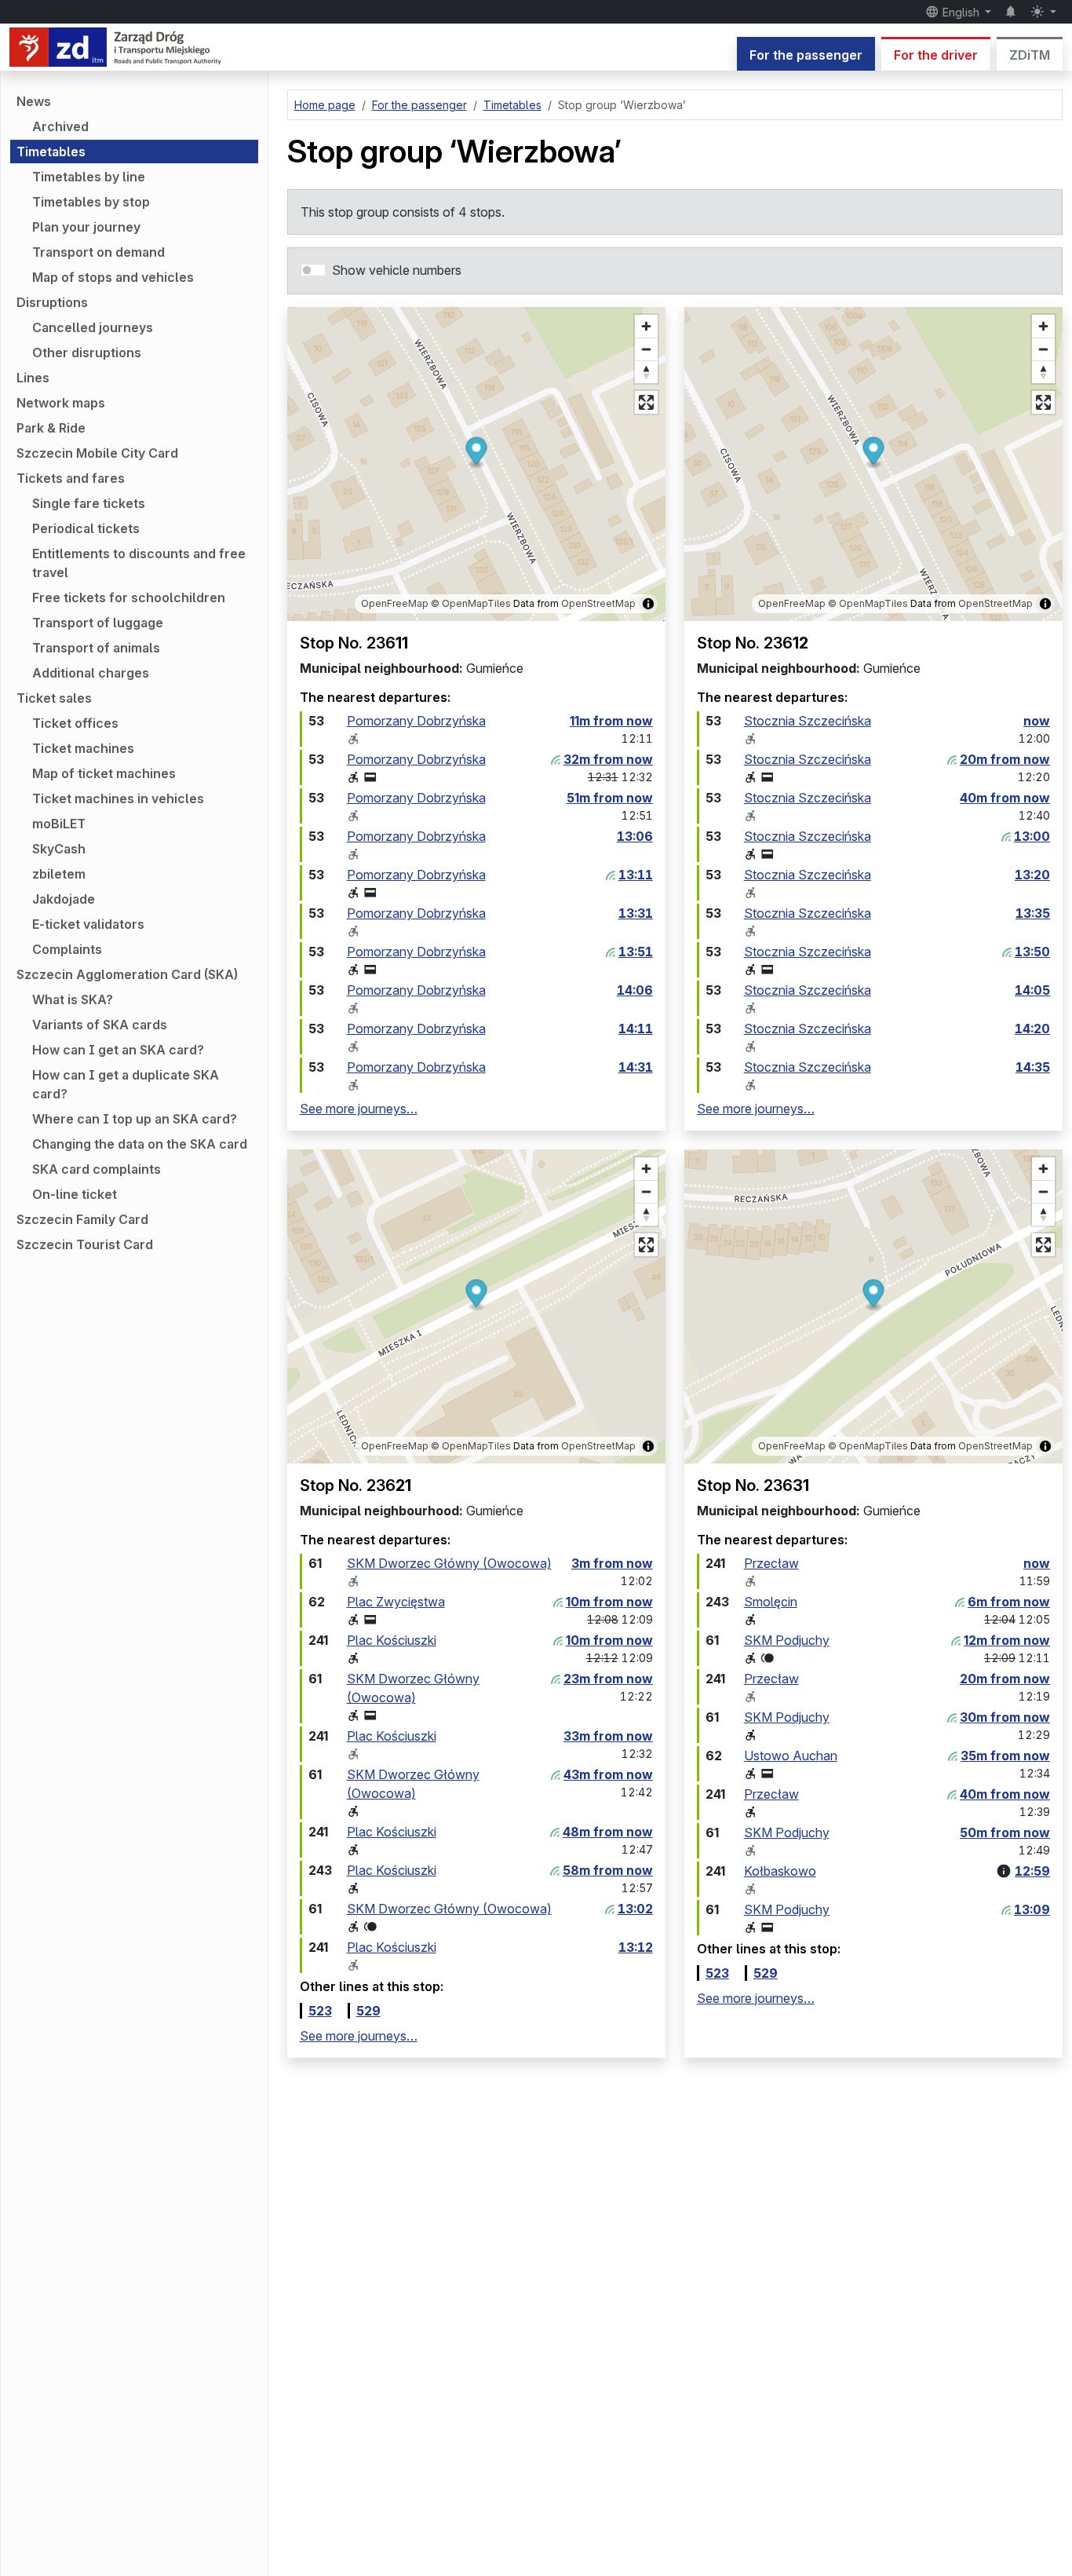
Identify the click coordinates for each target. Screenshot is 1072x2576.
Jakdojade (64, 899)
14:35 (1033, 1067)
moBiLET (59, 824)
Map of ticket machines (104, 773)
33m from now (608, 1736)
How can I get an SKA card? (118, 1050)
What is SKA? (73, 999)
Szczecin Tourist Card (85, 1244)
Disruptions (52, 302)
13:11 (636, 875)
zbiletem (59, 874)
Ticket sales (54, 698)
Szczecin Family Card (82, 1219)
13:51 (636, 952)
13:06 (635, 836)
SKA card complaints (97, 1169)
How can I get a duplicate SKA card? (126, 1084)
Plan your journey (86, 227)
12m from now (1007, 1640)
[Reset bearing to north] (646, 372)
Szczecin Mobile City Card (97, 453)
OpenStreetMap (598, 603)
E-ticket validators (88, 924)
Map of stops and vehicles (113, 277)
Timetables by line (89, 177)
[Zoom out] (646, 349)
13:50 (1032, 952)
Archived (60, 126)
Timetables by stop (91, 202)
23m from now (608, 1679)
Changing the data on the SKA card (140, 1144)
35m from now (1005, 1756)
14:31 (636, 1067)
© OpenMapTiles (471, 603)
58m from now (608, 1870)
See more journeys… (359, 1109)
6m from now (1009, 1602)
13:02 (635, 1909)
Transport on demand (98, 252)
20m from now (1005, 759)
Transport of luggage (98, 623)
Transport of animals (96, 648)
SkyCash (59, 849)
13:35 (1033, 913)
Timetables (51, 152)
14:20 (1032, 1029)
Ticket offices (75, 723)
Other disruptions (87, 353)
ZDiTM (1030, 55)
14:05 (1032, 990)
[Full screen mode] (646, 402)
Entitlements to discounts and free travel (139, 563)
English (961, 12)
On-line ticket (75, 1194)
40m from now (1005, 798)
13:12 (636, 1947)
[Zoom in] (646, 326)
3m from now (612, 1563)
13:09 (1032, 1909)
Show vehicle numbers (397, 270)
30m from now (1005, 1717)
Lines (33, 378)
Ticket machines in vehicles (118, 798)
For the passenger (806, 55)
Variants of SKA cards (100, 1025)
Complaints (67, 949)
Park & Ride (51, 428)
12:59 (1032, 1871)
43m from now (608, 1774)
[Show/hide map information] (648, 604)
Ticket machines (83, 748)
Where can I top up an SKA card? (135, 1119)
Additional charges (91, 673)
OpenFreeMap (395, 603)
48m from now (608, 1832)
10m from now (609, 1602)
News (34, 101)
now (1037, 721)
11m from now (611, 721)
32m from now (608, 759)
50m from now (1005, 1832)
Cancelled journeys (93, 327)
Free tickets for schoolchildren (129, 597)
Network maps (61, 403)
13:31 (636, 913)
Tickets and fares (71, 478)
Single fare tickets (89, 503)
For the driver (936, 55)
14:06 (635, 990)
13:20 (1032, 875)
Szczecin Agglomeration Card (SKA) (127, 974)
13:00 (1032, 836)
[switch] (313, 270)
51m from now (610, 798)
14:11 (636, 1029)
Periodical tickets (86, 528)
